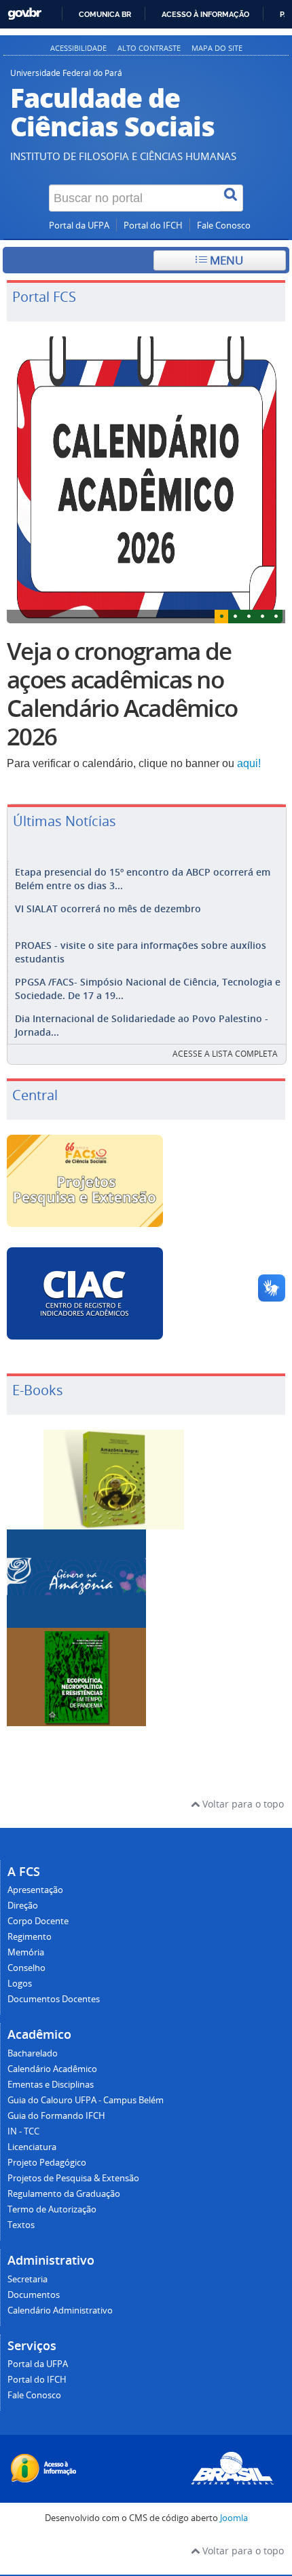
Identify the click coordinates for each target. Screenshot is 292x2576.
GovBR (24, 14)
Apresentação (35, 1890)
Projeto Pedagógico (47, 2163)
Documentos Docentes (54, 1999)
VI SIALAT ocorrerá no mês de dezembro (108, 909)
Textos (21, 2225)
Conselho (26, 1968)
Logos (20, 1984)
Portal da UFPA (79, 226)
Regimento (30, 1937)
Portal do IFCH (153, 226)
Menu (225, 260)
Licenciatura (32, 2147)
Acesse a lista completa (225, 1054)
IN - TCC (23, 2131)
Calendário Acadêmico (52, 2069)
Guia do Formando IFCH (56, 2116)
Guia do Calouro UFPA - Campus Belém (86, 2100)
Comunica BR (105, 14)
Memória (26, 1952)
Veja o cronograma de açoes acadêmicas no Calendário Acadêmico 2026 (122, 694)
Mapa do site (217, 48)
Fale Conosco (224, 226)
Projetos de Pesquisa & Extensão (73, 2178)
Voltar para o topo (242, 1804)
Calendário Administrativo (60, 2310)
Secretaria (28, 2279)
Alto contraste (149, 48)
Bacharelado (33, 2053)
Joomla (234, 2518)
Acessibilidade (78, 48)
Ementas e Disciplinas (51, 2085)
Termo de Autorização (52, 2209)
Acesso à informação (205, 14)
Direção (23, 1906)
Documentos (34, 2295)
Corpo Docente (38, 1921)
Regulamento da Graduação (64, 2194)
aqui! (249, 763)
